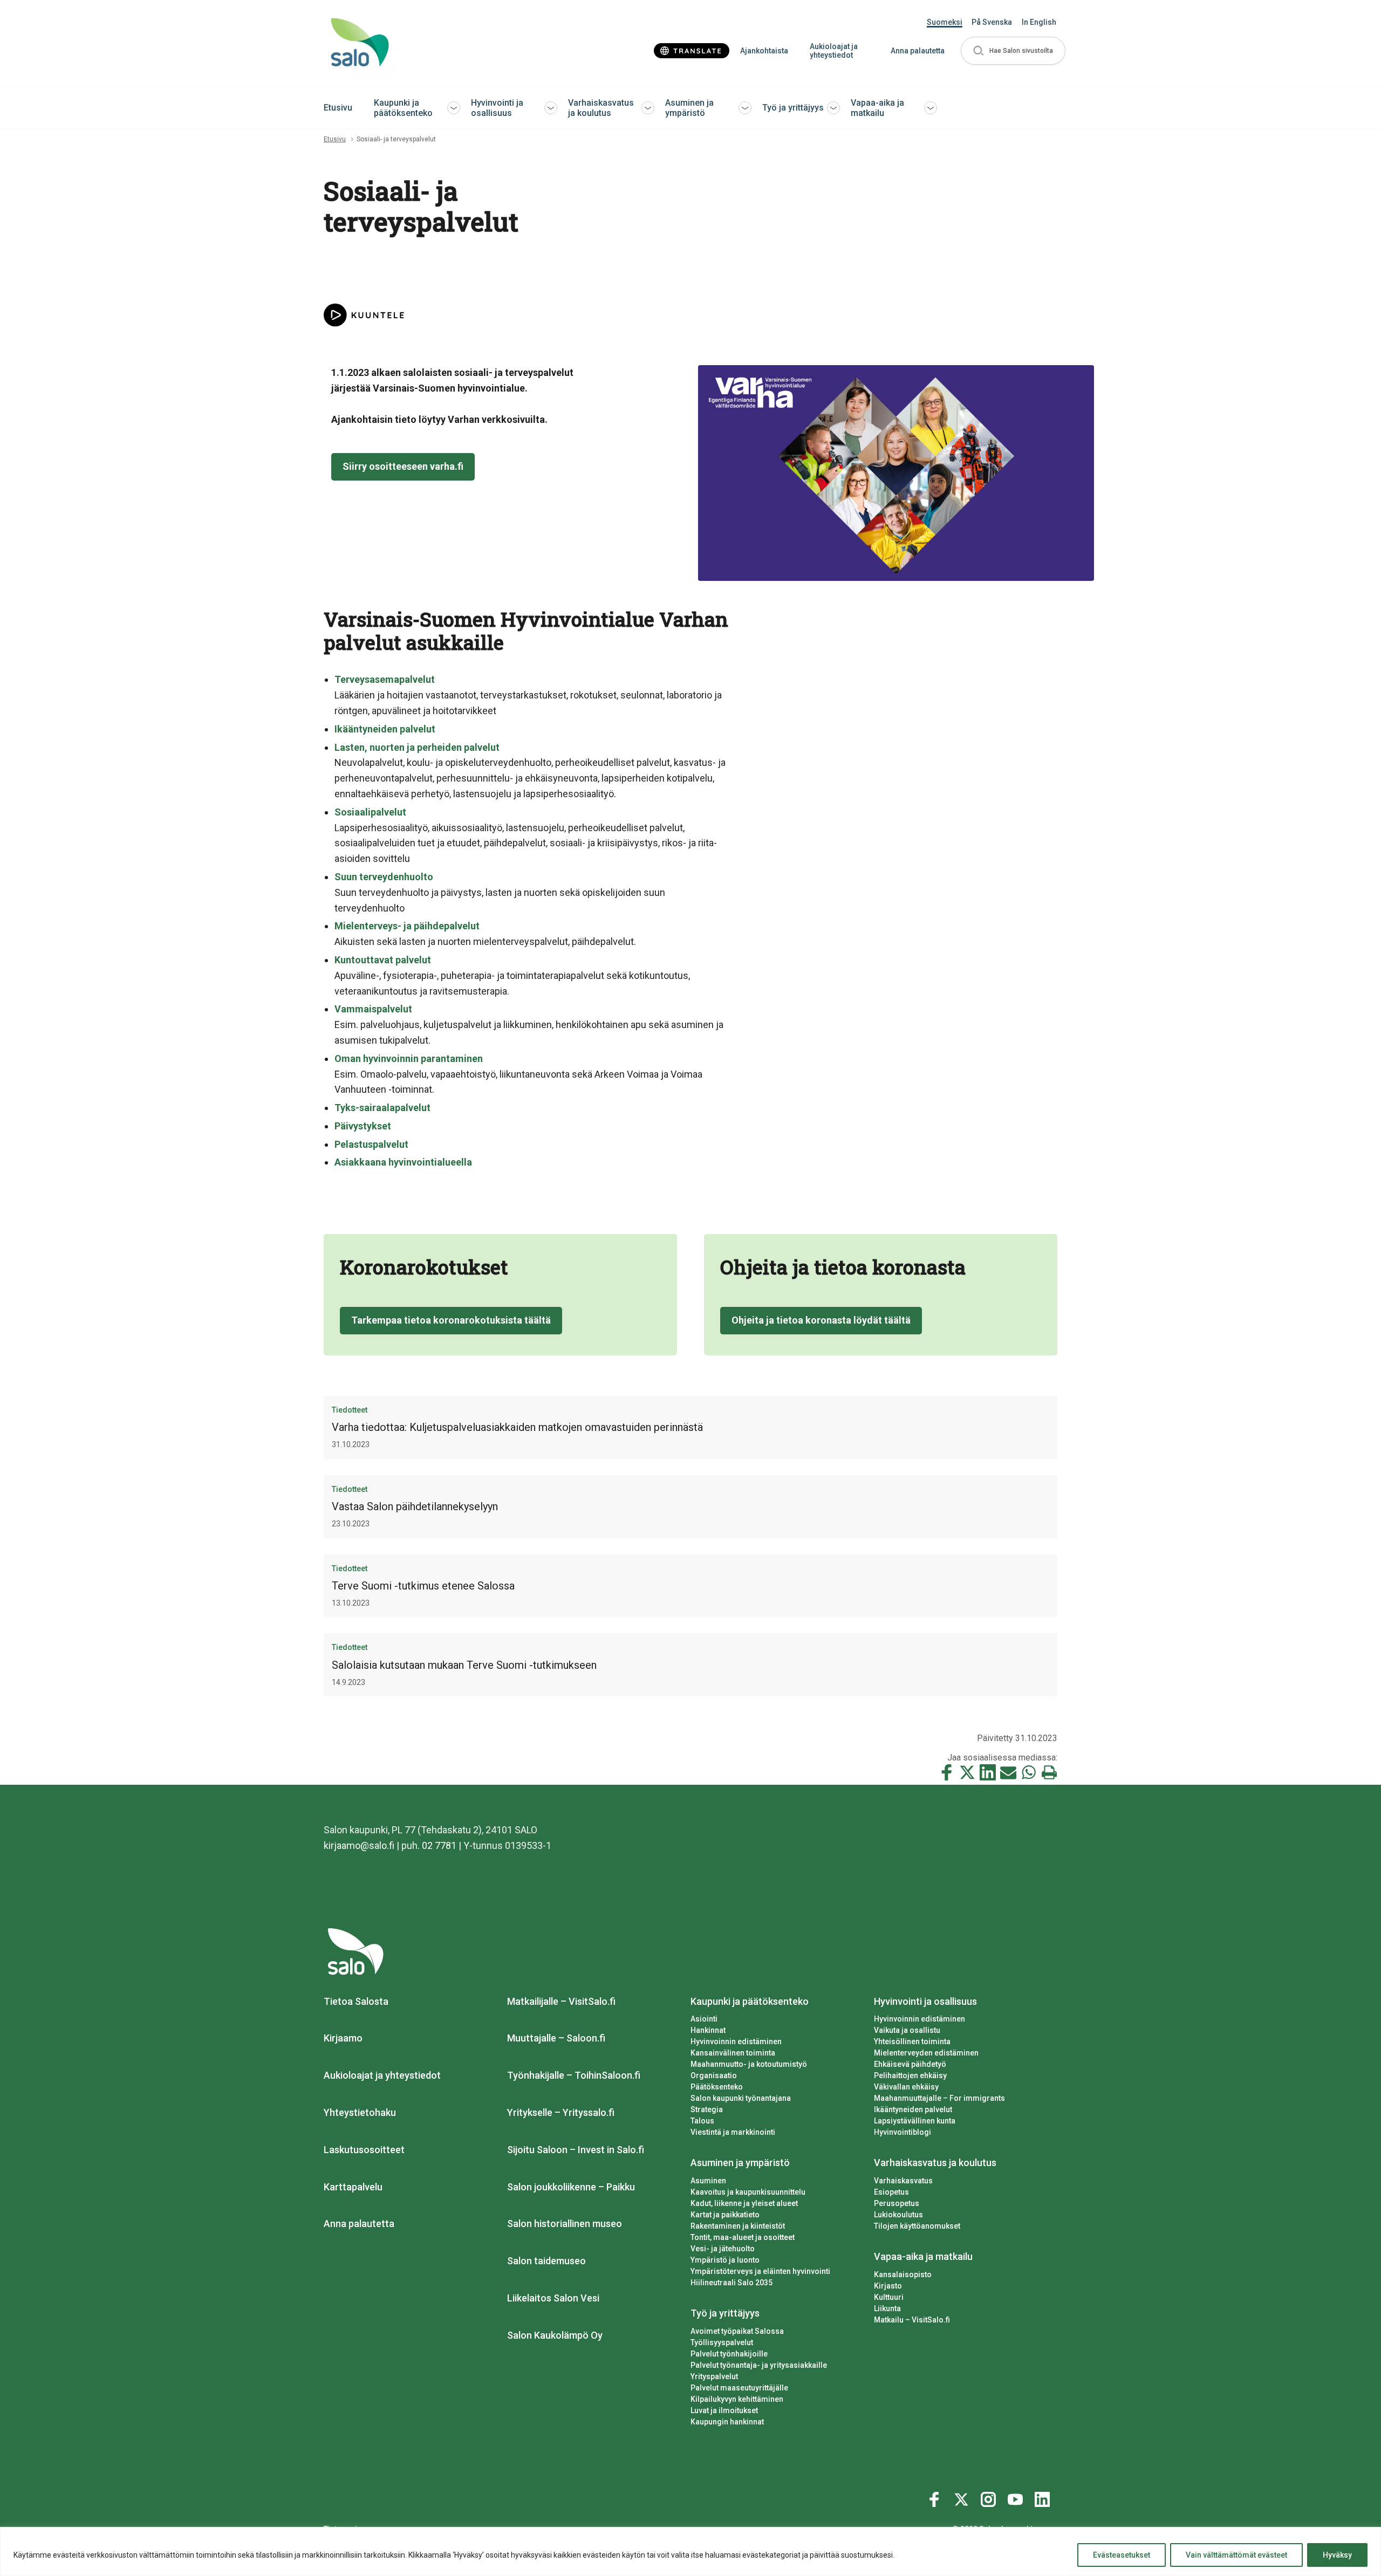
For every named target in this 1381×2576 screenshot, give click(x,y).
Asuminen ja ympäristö (689, 108)
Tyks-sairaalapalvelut (382, 1108)
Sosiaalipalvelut (370, 812)
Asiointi (704, 2019)
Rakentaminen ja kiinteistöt (738, 2226)
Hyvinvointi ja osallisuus (497, 108)
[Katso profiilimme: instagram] (990, 2497)
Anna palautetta (918, 51)
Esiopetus (891, 2192)
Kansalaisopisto (903, 2274)
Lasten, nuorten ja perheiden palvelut (417, 747)
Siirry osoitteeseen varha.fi (403, 466)
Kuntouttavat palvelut (383, 960)
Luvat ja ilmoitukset (724, 2410)
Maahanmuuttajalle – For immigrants (939, 2098)
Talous (702, 2121)
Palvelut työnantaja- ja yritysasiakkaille (759, 2365)
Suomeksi (945, 22)
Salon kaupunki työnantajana (741, 2098)
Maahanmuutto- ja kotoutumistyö (749, 2064)
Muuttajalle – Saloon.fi (556, 2038)
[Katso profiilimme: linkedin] (1044, 2497)
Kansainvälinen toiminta (733, 2053)
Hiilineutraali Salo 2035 (731, 2283)
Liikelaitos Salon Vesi (553, 2298)
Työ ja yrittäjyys (793, 108)
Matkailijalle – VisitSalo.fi (561, 2001)
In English (1039, 22)
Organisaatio (714, 2075)
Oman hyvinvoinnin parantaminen (409, 1059)
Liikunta (887, 2308)
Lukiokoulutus (898, 2215)
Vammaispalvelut (373, 1009)
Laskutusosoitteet (364, 2150)
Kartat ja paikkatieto (725, 2215)
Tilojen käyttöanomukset (917, 2226)
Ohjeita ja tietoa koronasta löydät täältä (821, 1320)
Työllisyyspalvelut (722, 2342)
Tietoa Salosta (356, 2001)
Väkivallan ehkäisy (906, 2087)
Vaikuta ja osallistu (907, 2030)
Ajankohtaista (764, 51)
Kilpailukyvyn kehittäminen (737, 2399)
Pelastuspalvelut (371, 1144)
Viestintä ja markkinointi (733, 2132)
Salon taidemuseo (546, 2261)
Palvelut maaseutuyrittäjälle (739, 2388)
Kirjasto (888, 2286)
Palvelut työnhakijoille (729, 2354)
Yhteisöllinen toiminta (912, 2041)
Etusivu (338, 108)
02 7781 (439, 1845)
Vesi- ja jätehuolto (723, 2249)
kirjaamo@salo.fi (359, 1845)
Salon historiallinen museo (565, 2224)
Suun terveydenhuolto (384, 877)
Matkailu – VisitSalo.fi (912, 2320)
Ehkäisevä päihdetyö (910, 2064)
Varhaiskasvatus (903, 2181)
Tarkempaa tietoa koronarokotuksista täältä (451, 1320)
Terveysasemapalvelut (385, 679)
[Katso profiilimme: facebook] (936, 2497)
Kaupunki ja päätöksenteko (403, 108)
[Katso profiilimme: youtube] (1017, 2497)
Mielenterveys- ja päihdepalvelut (407, 926)
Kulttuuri (889, 2297)
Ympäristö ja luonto (725, 2260)
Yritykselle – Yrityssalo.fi (561, 2112)
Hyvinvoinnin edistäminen (736, 2041)
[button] (1013, 51)
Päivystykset (363, 1126)
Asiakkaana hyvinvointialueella (403, 1162)
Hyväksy (1337, 2555)
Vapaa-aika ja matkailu (877, 108)
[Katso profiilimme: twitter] (963, 2497)
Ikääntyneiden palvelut (385, 729)
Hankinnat (708, 2030)
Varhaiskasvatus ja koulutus (601, 108)
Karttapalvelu (353, 2187)
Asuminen (708, 2181)
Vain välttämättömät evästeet (1236, 2555)
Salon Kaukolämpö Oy (555, 2335)
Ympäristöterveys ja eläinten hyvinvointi (760, 2271)
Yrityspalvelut (714, 2376)
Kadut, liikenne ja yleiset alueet (744, 2203)
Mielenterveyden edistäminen (926, 2053)
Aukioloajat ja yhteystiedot (834, 51)
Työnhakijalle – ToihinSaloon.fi (574, 2075)
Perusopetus (897, 2203)
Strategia (707, 2109)
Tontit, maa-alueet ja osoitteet (743, 2237)
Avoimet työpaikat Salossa (737, 2331)
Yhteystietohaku (360, 2112)
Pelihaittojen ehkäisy (910, 2075)
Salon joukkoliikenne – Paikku (571, 2187)
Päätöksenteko (717, 2087)
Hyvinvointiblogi (903, 2132)
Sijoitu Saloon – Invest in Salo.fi (576, 2150)
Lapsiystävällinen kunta (915, 2121)
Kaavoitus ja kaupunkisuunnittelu (748, 2192)
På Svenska (992, 22)
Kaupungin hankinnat (727, 2422)
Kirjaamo (343, 2038)
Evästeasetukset (1122, 2555)
